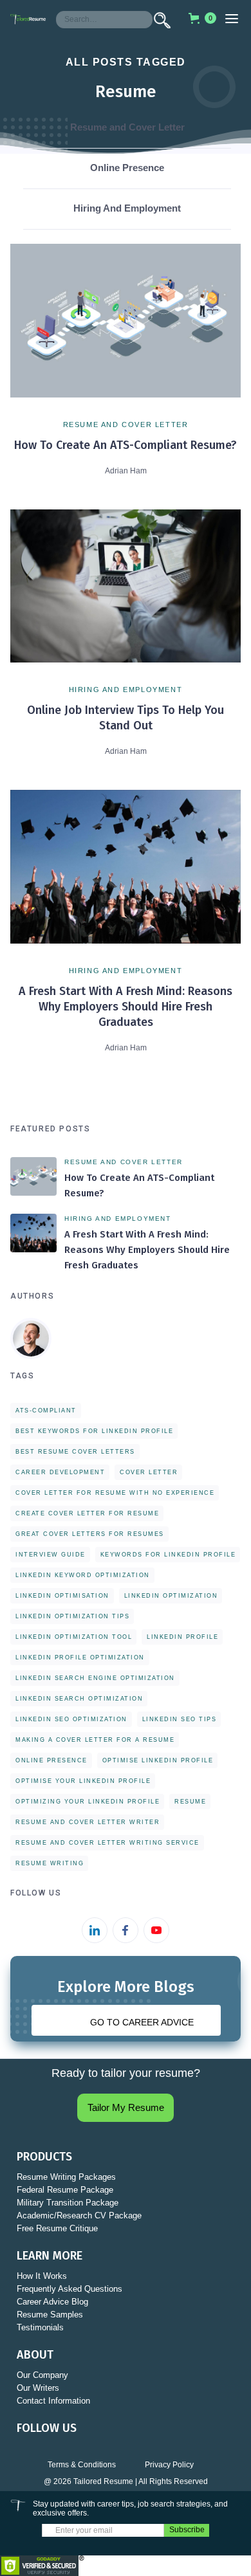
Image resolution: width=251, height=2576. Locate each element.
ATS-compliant (46, 1411)
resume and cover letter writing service (107, 1843)
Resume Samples (50, 2315)
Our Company (42, 2375)
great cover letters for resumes (90, 1534)
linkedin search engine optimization (95, 1678)
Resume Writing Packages (66, 2177)
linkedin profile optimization (80, 1658)
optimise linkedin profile (158, 1760)
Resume (190, 1802)
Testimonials (40, 2327)
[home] (28, 19)
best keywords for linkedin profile (94, 1431)
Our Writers (38, 2388)
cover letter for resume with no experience (115, 1493)
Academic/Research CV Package (79, 2215)
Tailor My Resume (126, 2107)
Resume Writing (50, 1863)
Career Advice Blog (52, 2302)
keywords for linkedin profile (168, 1555)
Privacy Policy (169, 2465)
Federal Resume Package (65, 2190)
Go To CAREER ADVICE (142, 2022)
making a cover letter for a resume (95, 1740)
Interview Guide (51, 1555)
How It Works (42, 2276)
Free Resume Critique (57, 2228)
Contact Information (53, 2401)
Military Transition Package (68, 2203)
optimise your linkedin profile (83, 1781)
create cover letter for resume (87, 1513)
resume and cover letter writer (88, 1822)
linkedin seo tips (180, 1719)
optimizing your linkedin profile (88, 1802)
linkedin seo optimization (71, 1719)
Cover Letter (149, 1472)
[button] (198, 18)
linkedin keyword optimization (83, 1575)
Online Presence (51, 1760)
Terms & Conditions (82, 2465)
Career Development (60, 1472)
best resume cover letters (75, 1452)
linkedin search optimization (79, 1699)
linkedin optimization (171, 1596)
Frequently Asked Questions (70, 2289)
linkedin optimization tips (72, 1616)
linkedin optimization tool (74, 1637)
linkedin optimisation (62, 1596)
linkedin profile (182, 1637)
